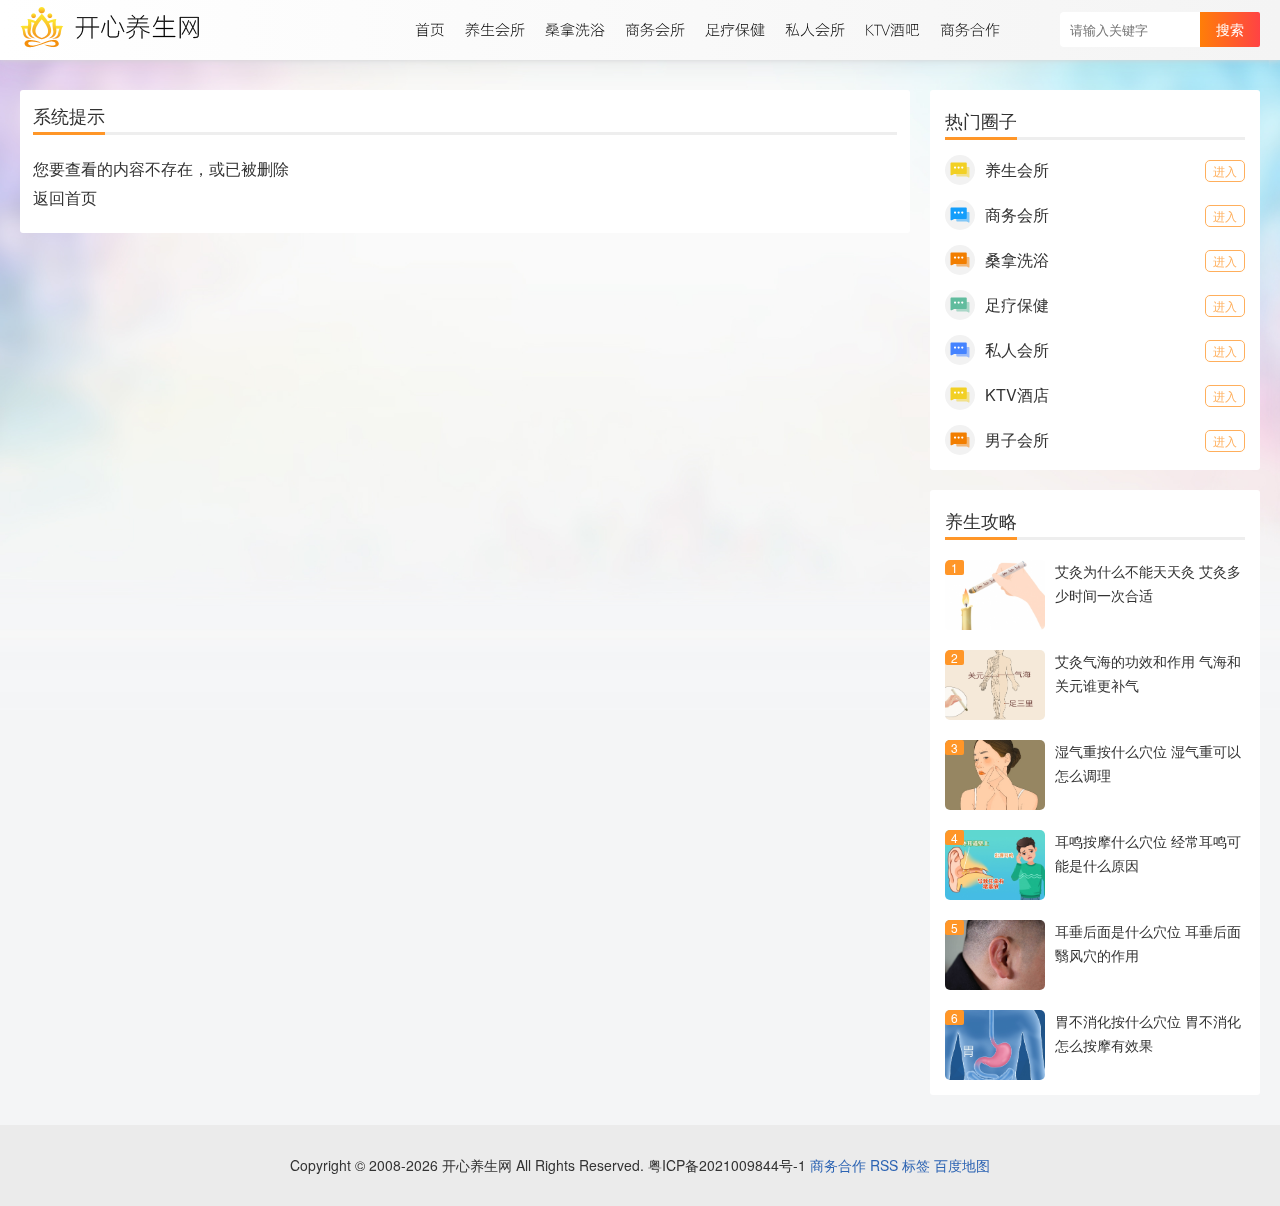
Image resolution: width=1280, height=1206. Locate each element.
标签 (916, 1165)
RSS (884, 1165)
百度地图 (962, 1165)
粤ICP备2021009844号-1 (727, 1165)
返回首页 (65, 197)
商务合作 (838, 1165)
